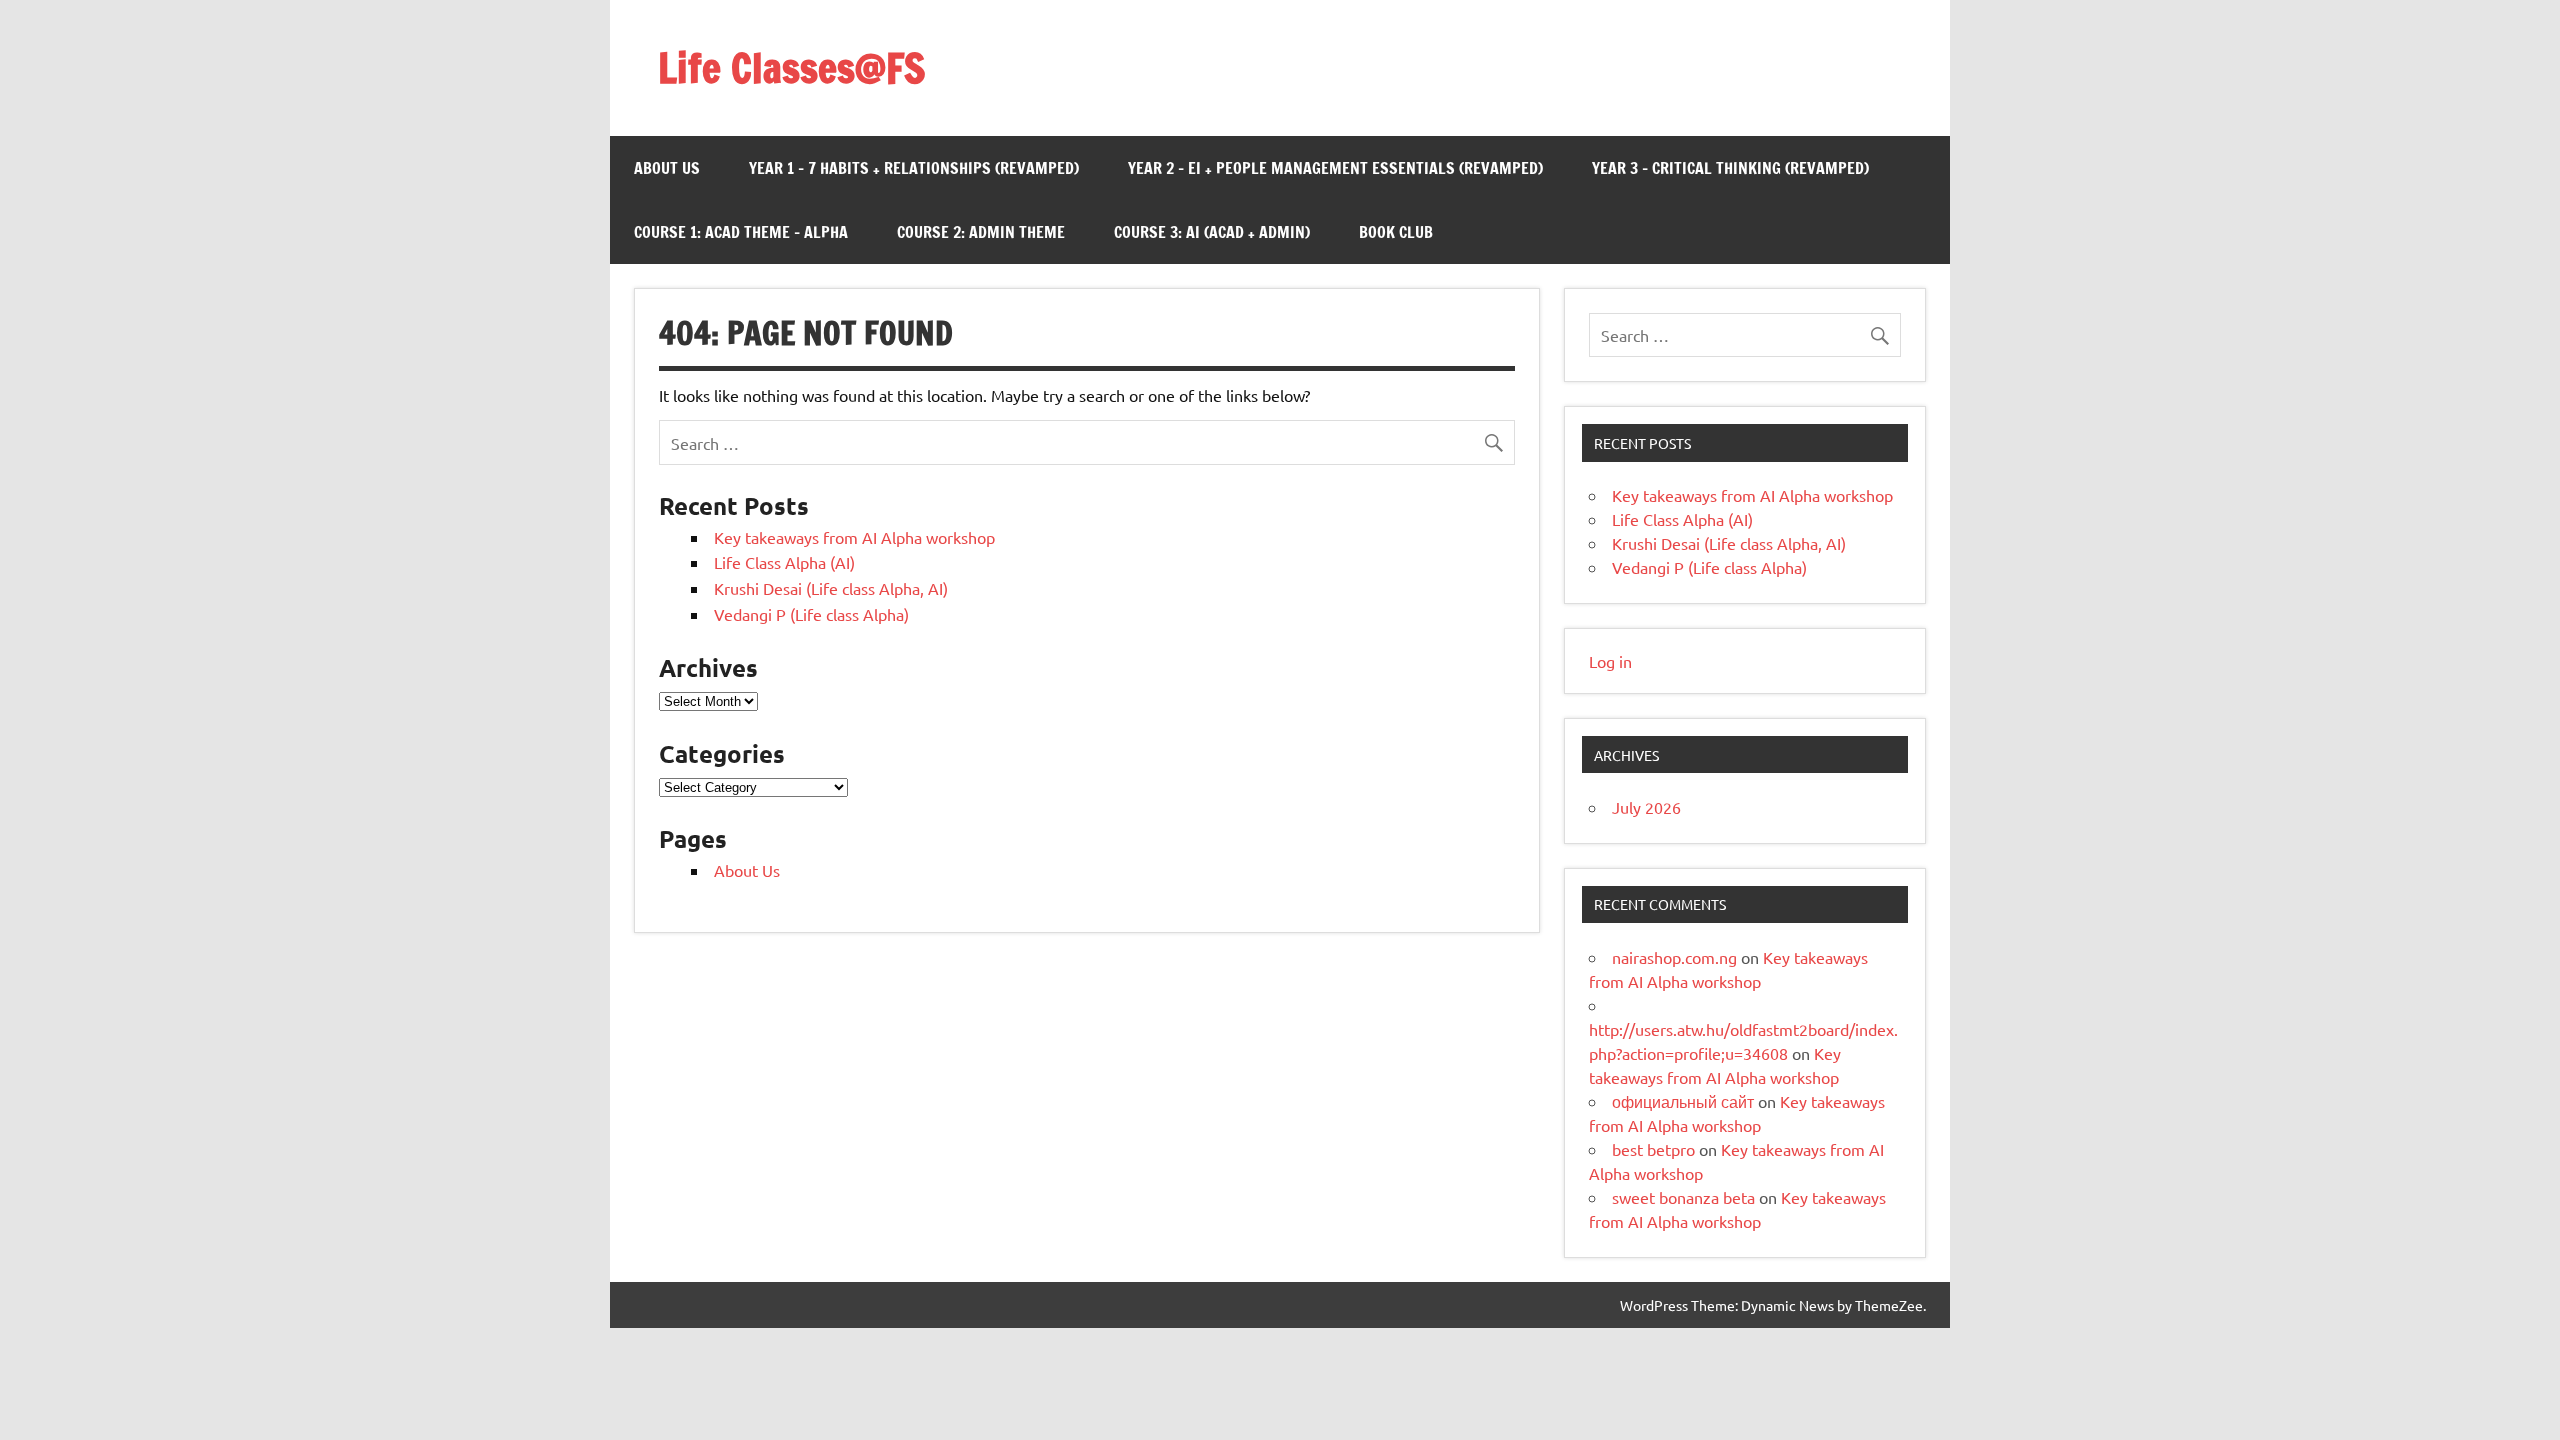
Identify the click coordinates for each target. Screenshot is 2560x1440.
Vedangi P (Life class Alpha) (811, 614)
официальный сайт (1683, 1101)
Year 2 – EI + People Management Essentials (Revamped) (1335, 168)
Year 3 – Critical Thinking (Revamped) (1730, 168)
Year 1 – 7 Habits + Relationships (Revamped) (914, 168)
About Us (667, 168)
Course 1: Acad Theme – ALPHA (741, 232)
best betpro (1653, 1149)
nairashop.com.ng (1674, 957)
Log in (1610, 661)
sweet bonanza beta (1683, 1197)
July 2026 (1646, 807)
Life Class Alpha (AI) (784, 562)
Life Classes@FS (791, 67)
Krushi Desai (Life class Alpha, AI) (831, 588)
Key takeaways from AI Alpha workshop (854, 537)
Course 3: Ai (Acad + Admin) (1212, 232)
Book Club (1396, 232)
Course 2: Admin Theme (981, 232)
